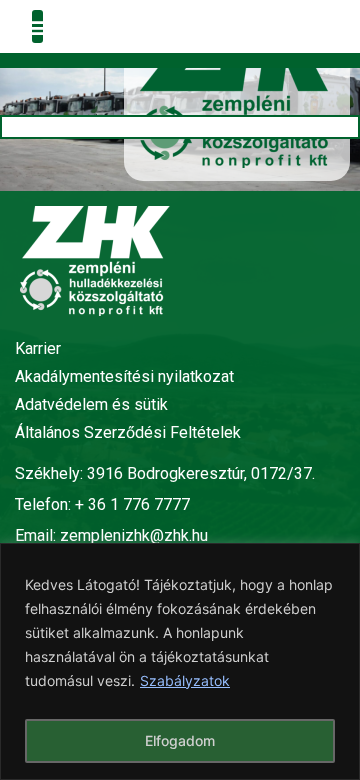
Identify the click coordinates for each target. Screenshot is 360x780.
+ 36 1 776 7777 (132, 504)
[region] (180, 661)
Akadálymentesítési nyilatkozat (124, 376)
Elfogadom (180, 740)
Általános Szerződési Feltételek (128, 432)
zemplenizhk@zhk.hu (134, 535)
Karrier (38, 348)
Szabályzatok (185, 680)
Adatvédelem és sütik (91, 404)
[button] (37, 26)
